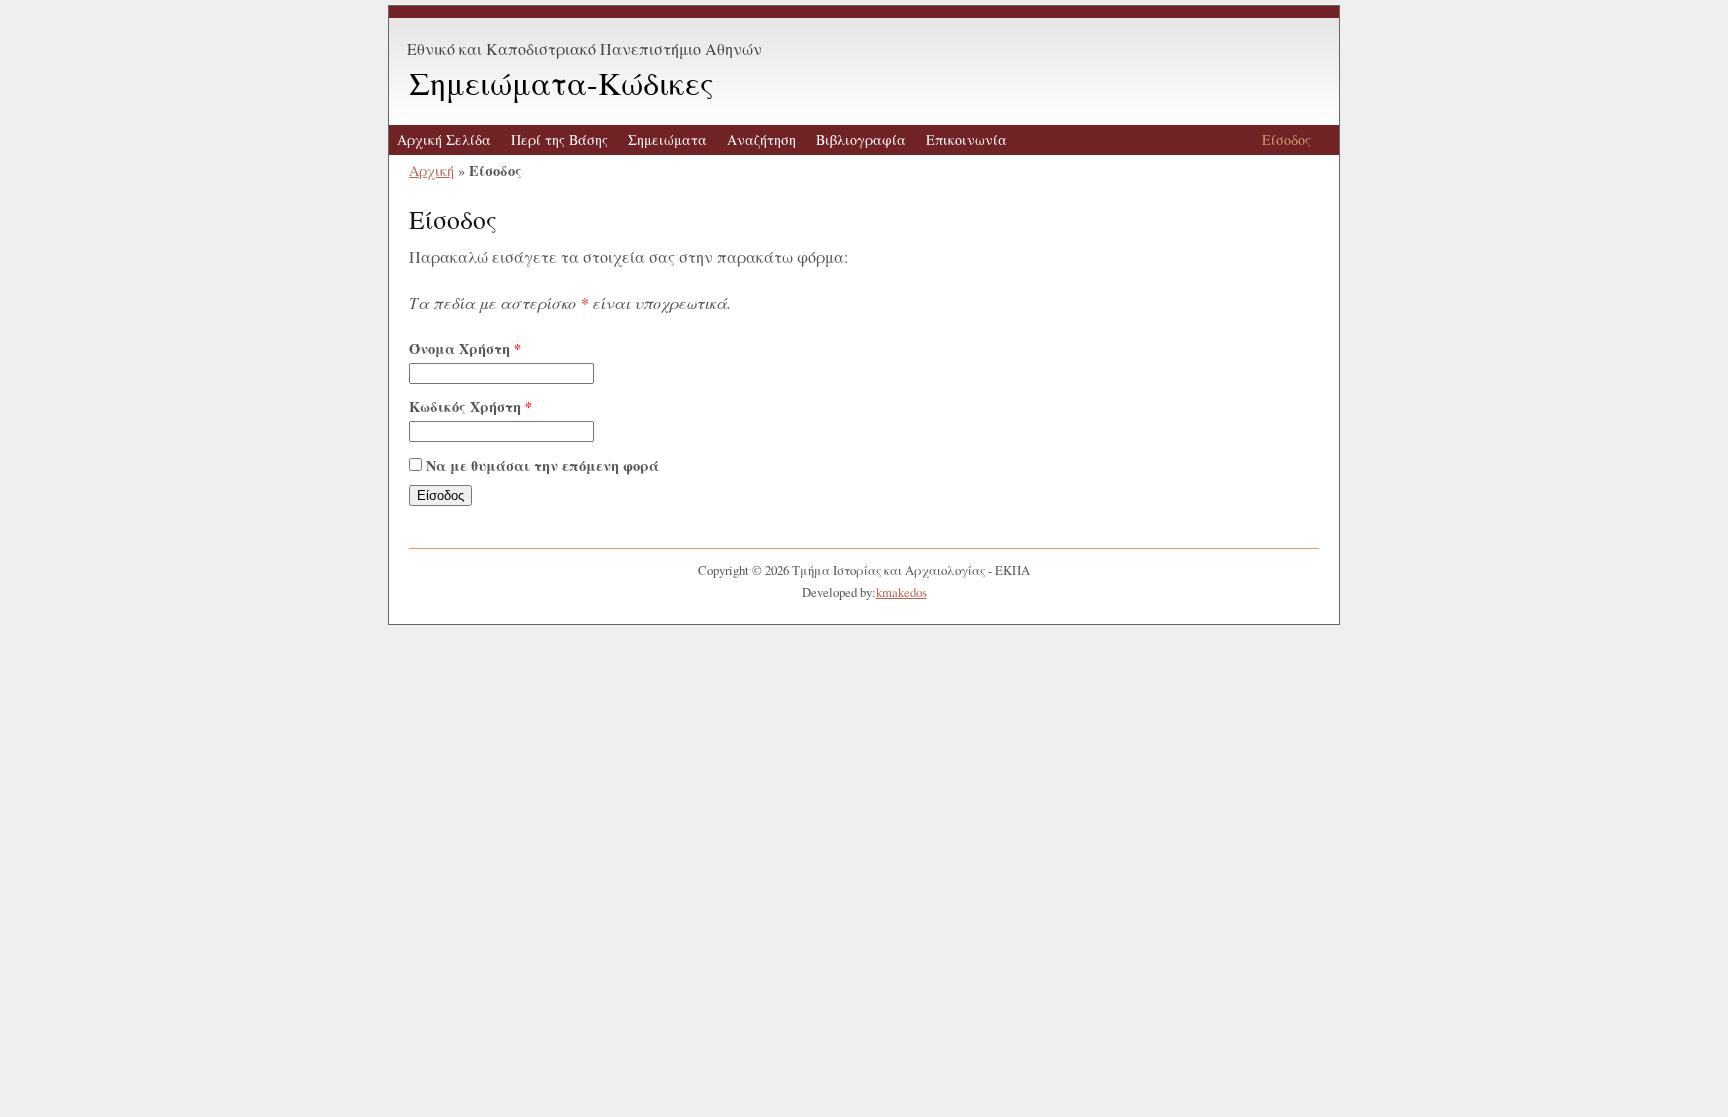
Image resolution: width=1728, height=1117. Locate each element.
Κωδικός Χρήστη (470, 406)
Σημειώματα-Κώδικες (561, 82)
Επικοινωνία (966, 139)
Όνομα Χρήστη (465, 348)
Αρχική (431, 170)
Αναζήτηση (761, 139)
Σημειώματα (667, 139)
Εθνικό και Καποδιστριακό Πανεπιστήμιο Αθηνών (584, 48)
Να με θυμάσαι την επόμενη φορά (542, 465)
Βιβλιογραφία (861, 139)
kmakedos (901, 592)
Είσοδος (1286, 139)
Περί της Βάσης (559, 139)
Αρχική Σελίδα (444, 139)
